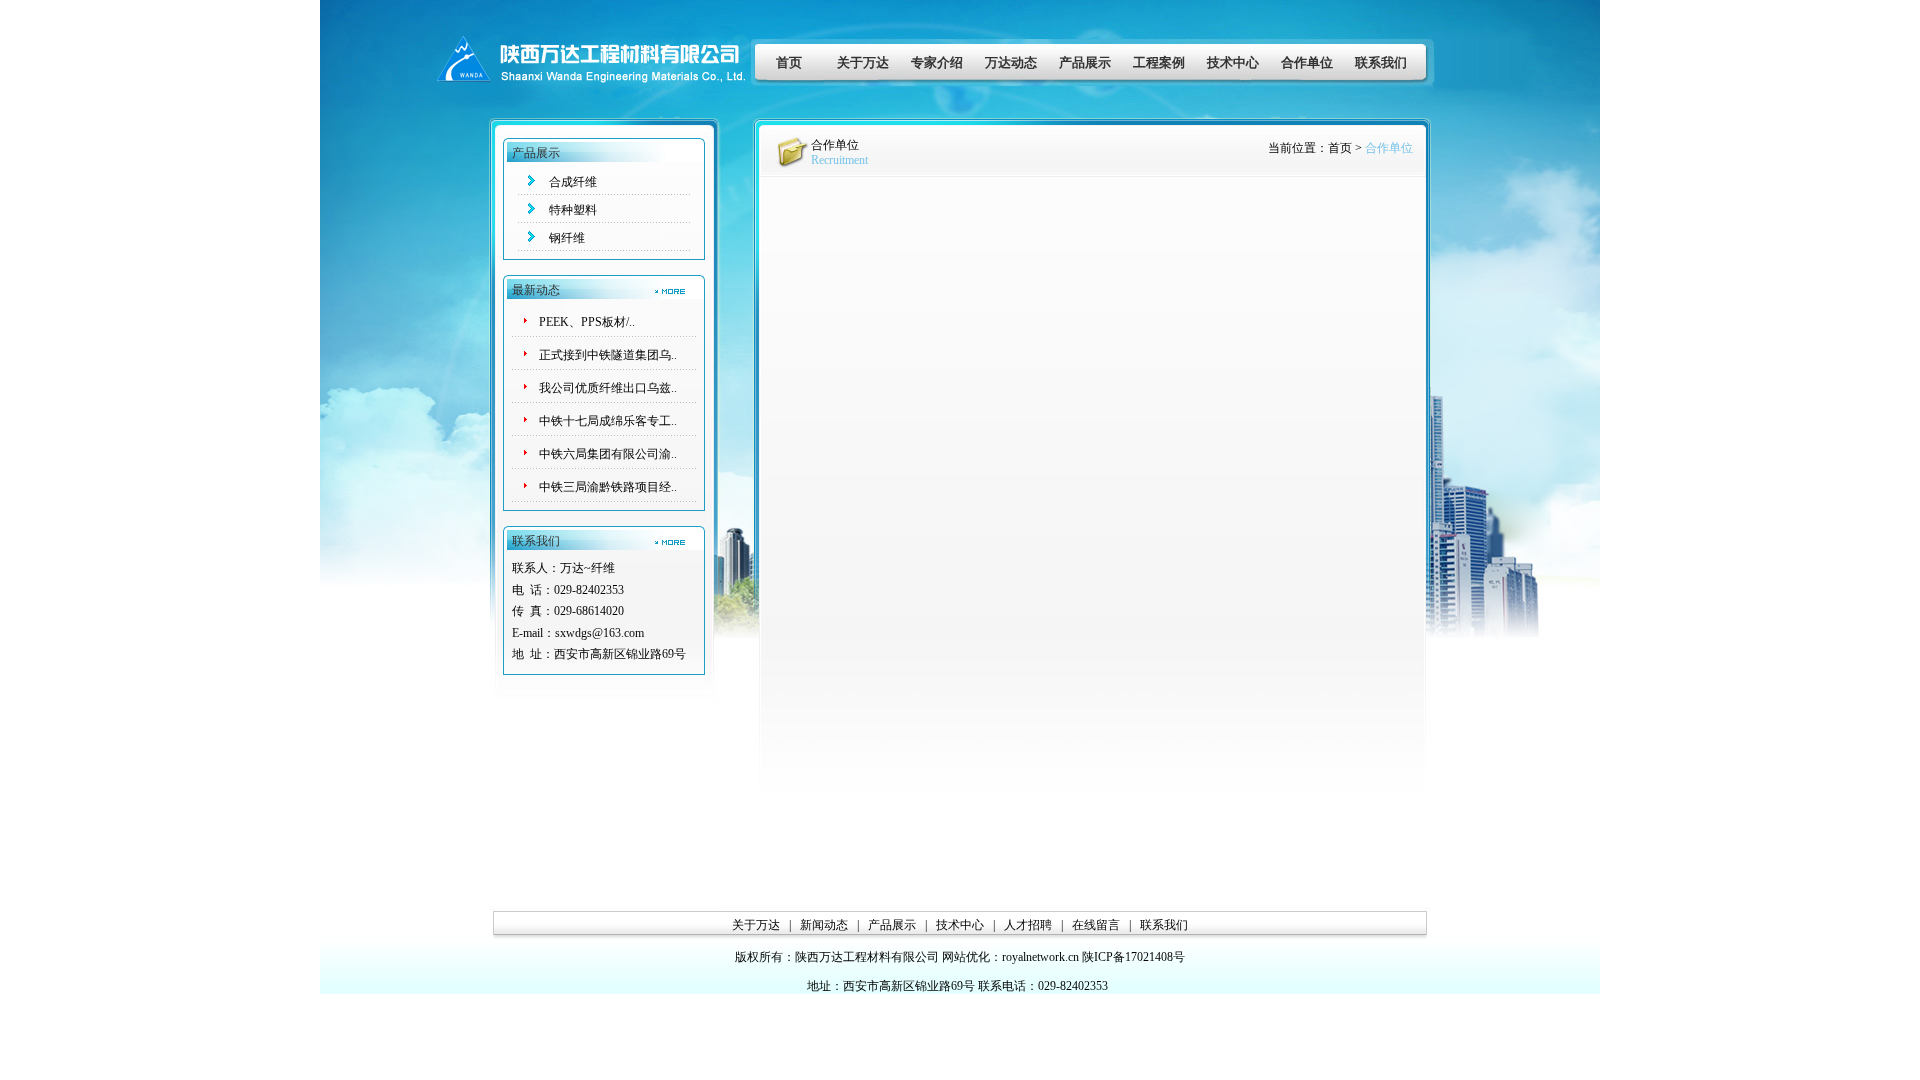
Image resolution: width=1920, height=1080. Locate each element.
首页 (789, 62)
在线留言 (1096, 925)
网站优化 (966, 957)
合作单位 (1307, 62)
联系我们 (1381, 62)
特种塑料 (573, 210)
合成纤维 (573, 182)
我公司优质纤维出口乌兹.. (608, 388)
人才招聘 (1028, 925)
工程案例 (1159, 62)
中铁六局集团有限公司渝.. (608, 454)
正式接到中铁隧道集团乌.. (608, 355)
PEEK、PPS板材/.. (587, 322)
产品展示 (1085, 62)
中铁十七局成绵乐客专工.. (608, 421)
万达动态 (1011, 62)
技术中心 (1233, 62)
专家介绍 (937, 62)
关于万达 (863, 62)
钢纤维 (567, 238)
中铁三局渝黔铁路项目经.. (608, 487)
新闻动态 (824, 925)
